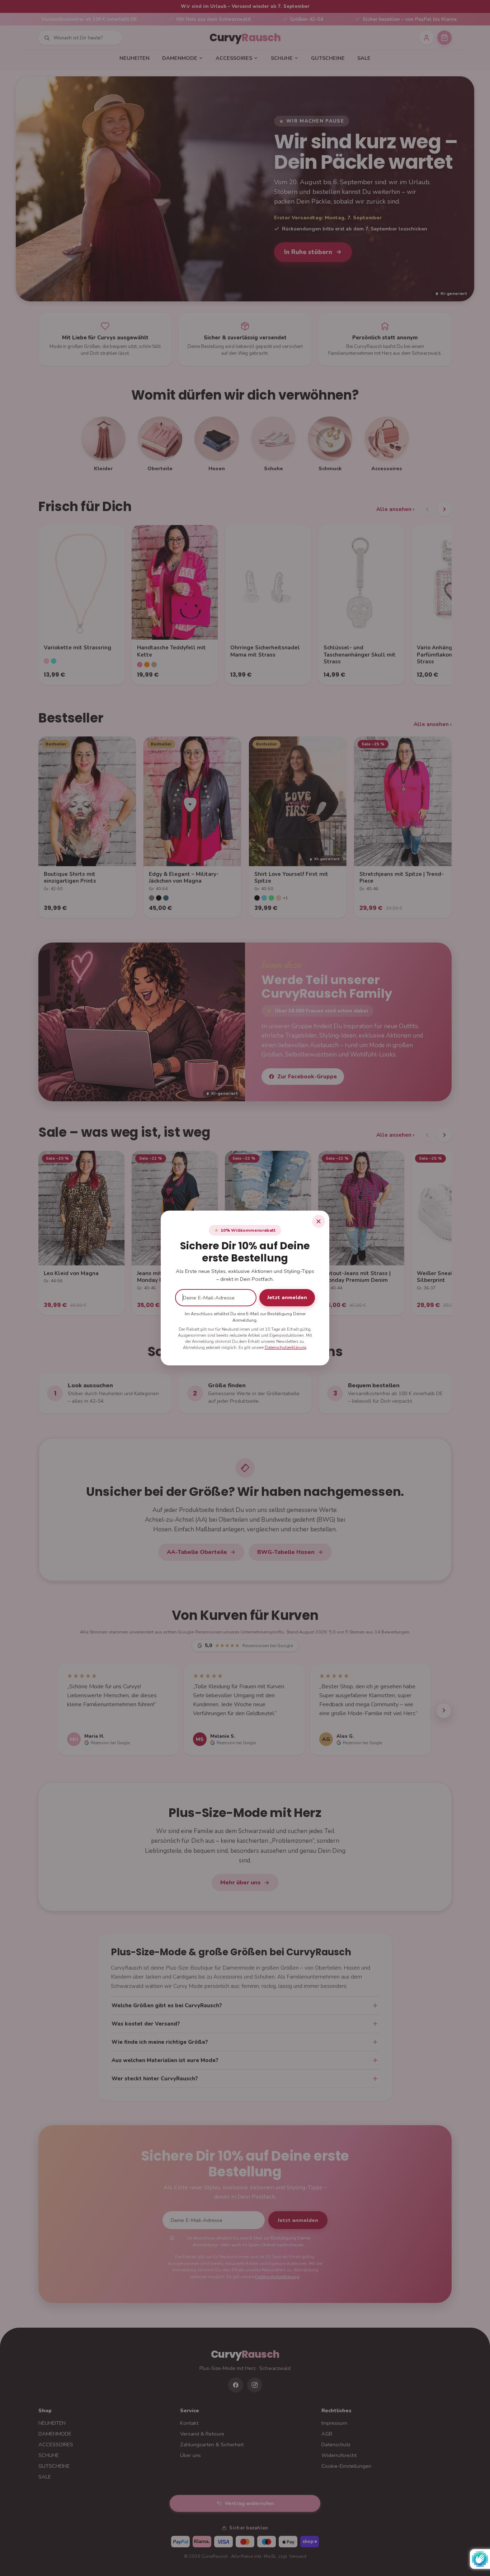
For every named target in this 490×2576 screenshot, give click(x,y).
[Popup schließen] (319, 1221)
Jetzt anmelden (287, 1297)
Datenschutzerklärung (286, 1347)
